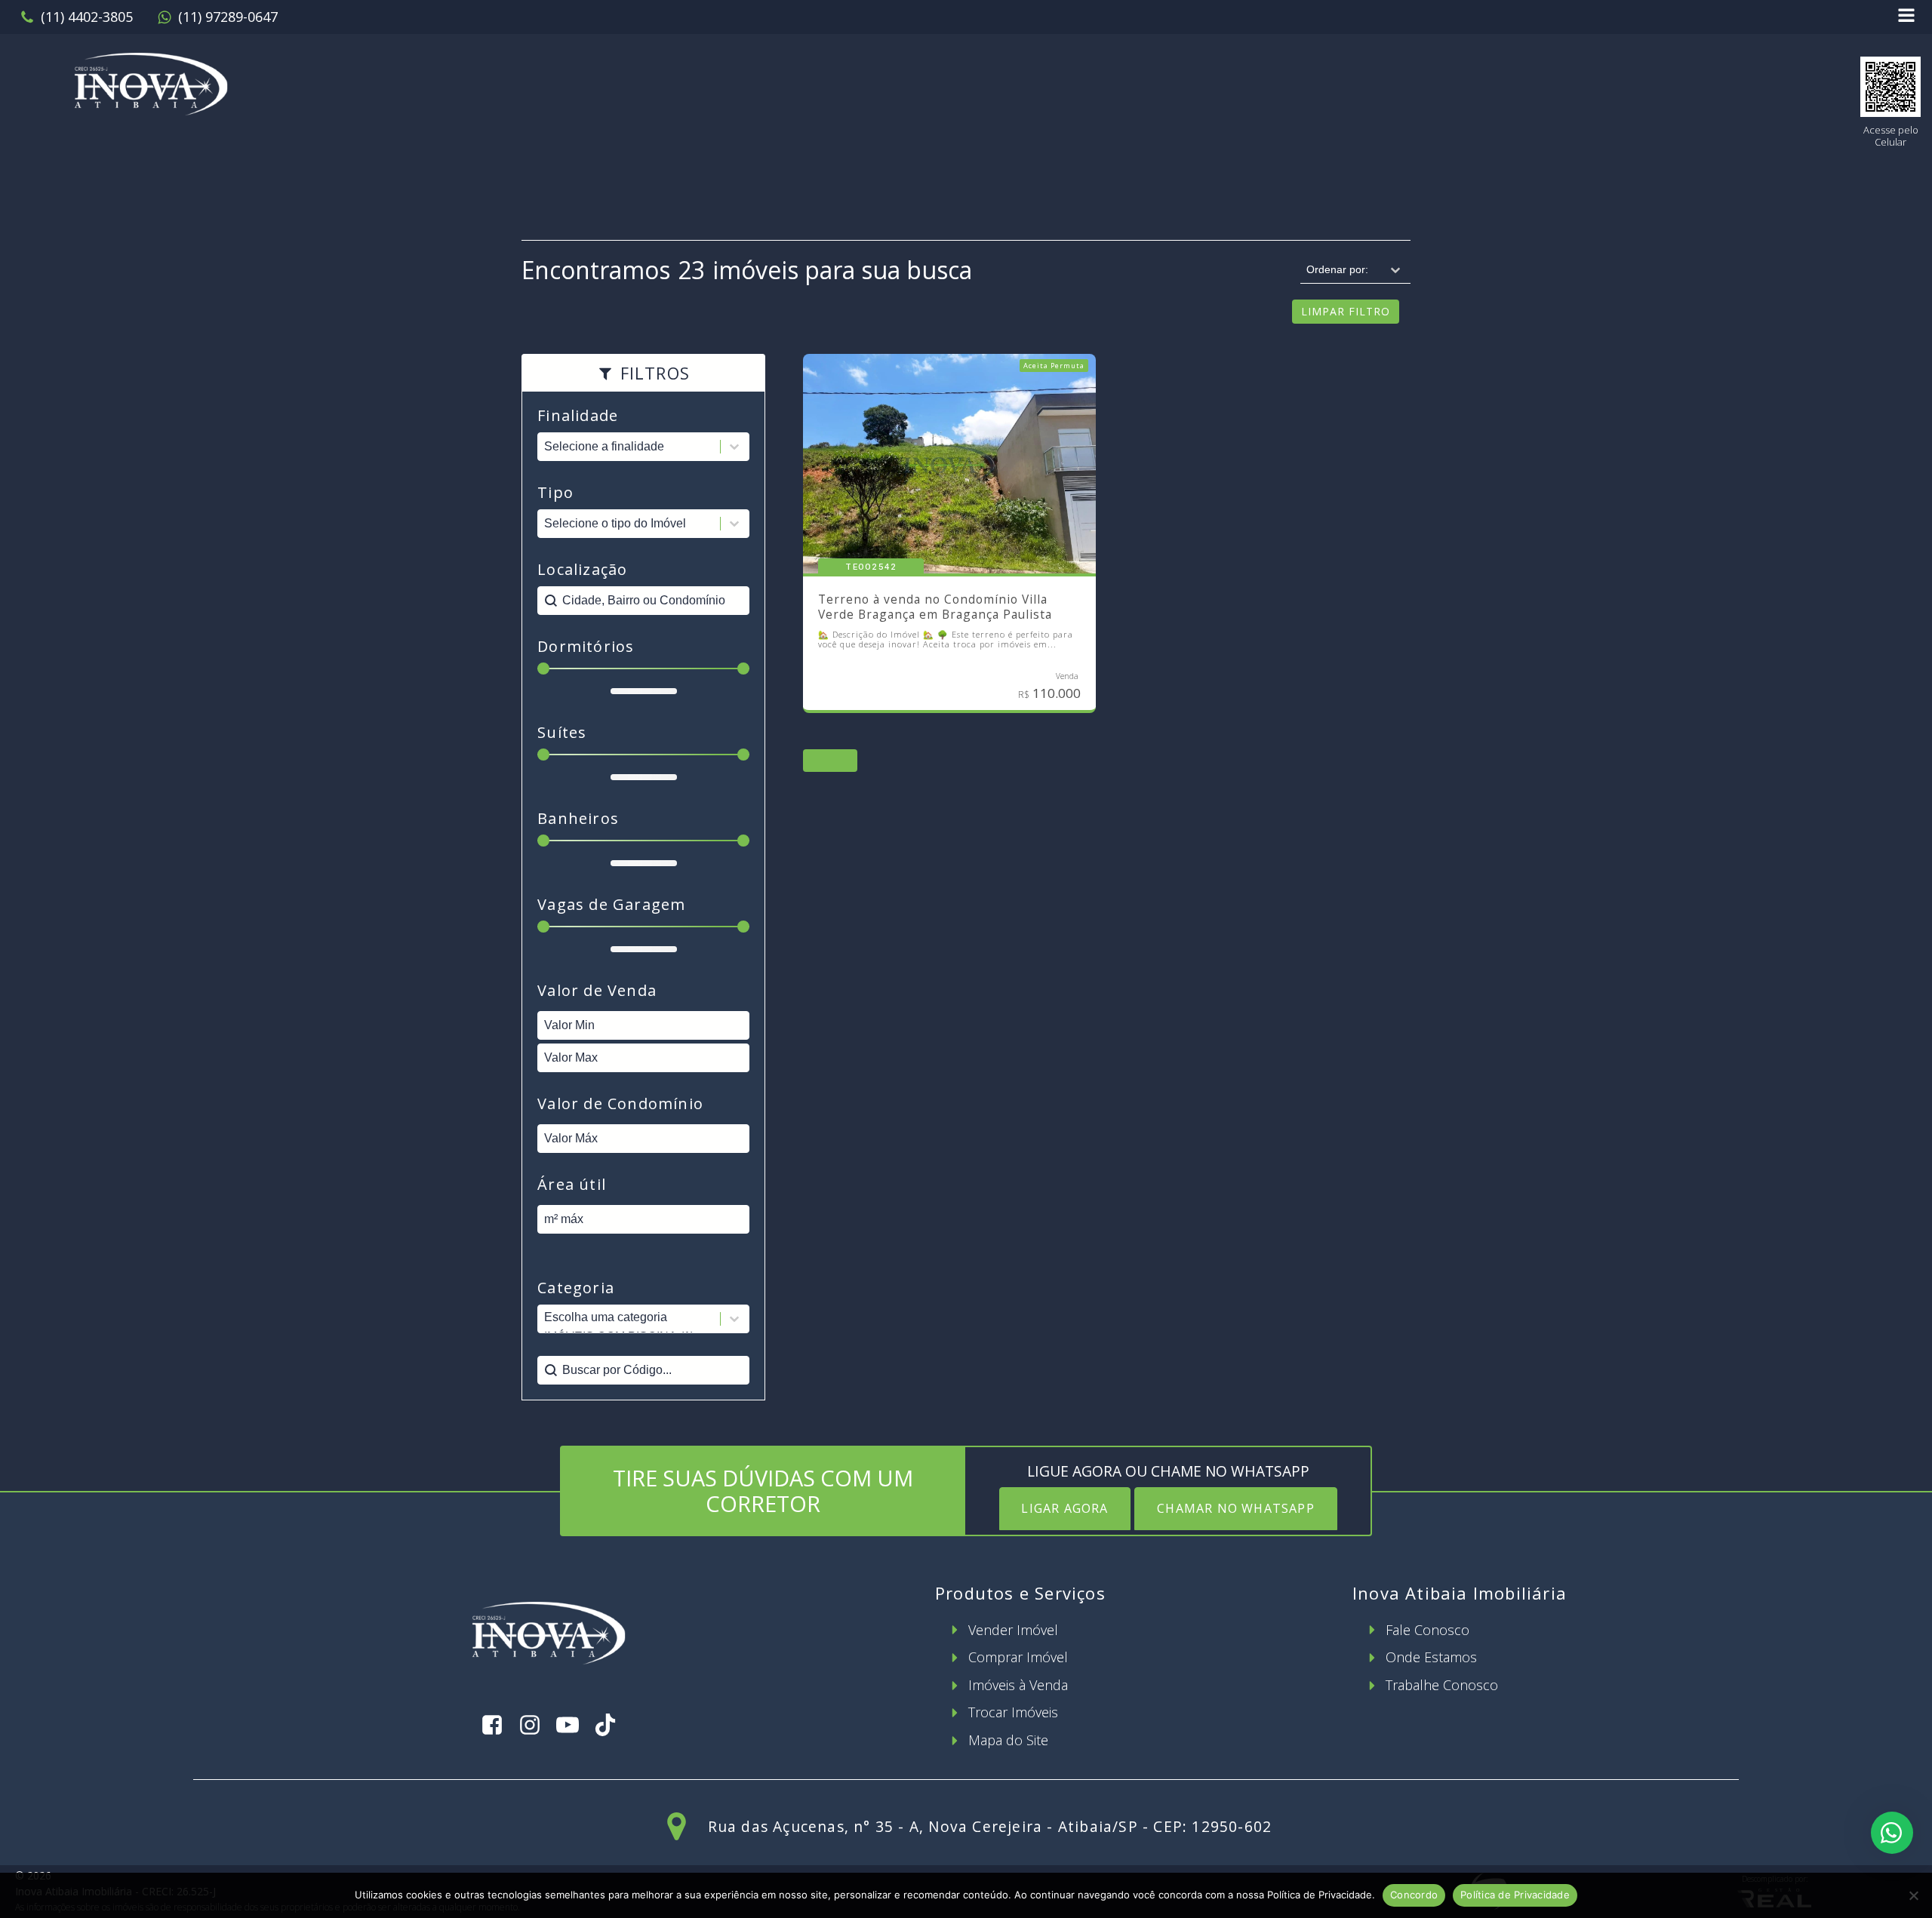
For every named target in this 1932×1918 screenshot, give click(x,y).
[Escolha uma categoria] (643, 1319)
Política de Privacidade (1515, 1895)
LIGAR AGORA (1064, 1508)
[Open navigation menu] (1906, 17)
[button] (76, 17)
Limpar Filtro (1346, 311)
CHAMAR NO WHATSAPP (1236, 1508)
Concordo (1414, 1895)
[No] (1913, 1895)
